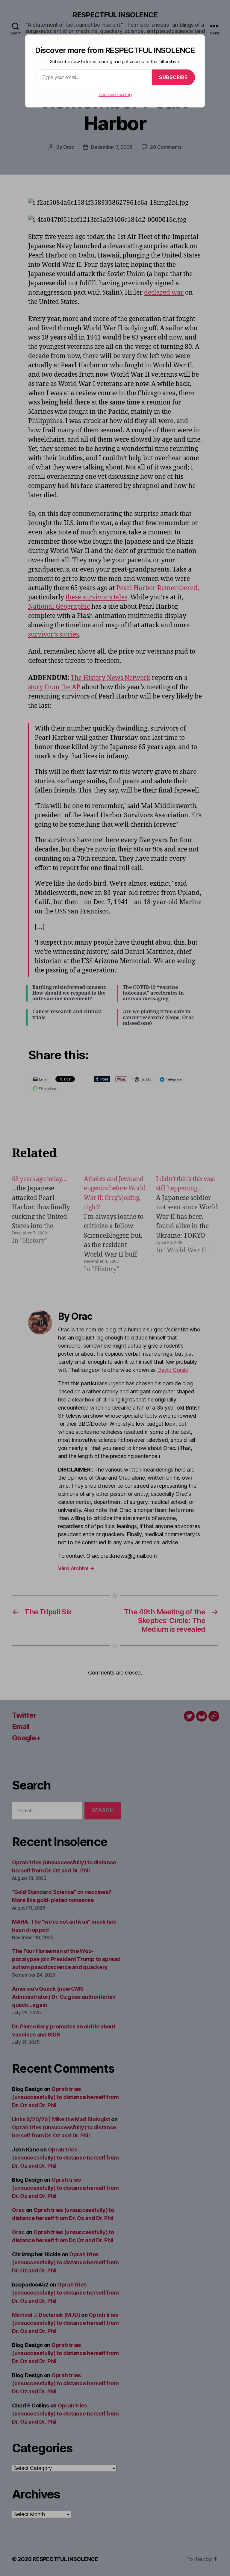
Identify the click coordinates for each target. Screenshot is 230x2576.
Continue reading (115, 94)
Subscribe (173, 77)
